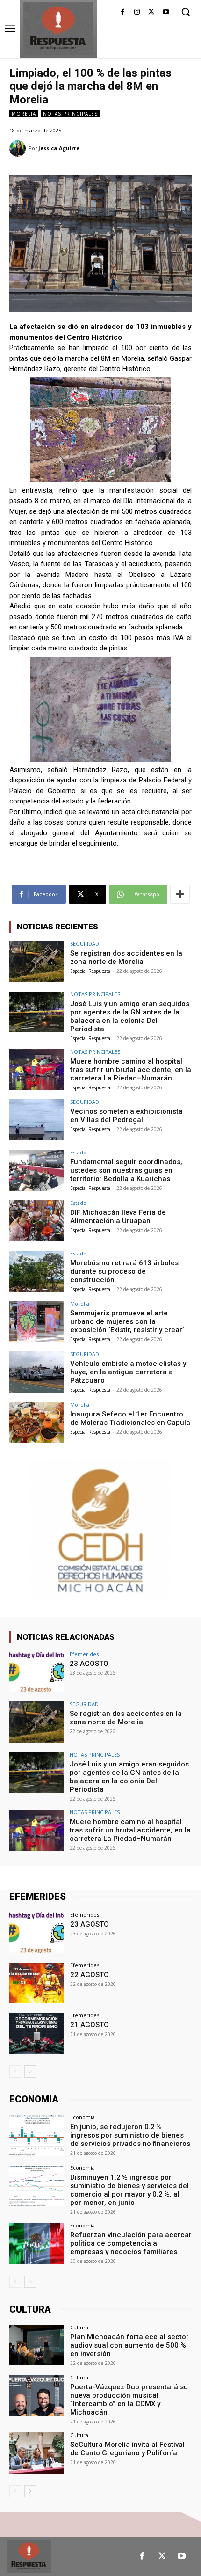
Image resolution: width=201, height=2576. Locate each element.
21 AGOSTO (90, 2025)
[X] (151, 12)
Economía (83, 2117)
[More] (180, 894)
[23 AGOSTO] (37, 1672)
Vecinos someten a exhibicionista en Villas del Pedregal (126, 1116)
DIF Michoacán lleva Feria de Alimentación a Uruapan (118, 1217)
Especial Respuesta (90, 971)
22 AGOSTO (90, 1975)
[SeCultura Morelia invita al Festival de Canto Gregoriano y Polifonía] (37, 2453)
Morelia (24, 114)
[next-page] (30, 2072)
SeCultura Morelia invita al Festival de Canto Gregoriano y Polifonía (127, 2449)
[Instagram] (137, 12)
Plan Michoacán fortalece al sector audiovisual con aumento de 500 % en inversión (129, 2345)
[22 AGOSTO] (37, 1983)
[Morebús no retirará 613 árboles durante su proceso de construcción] (37, 1271)
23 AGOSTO (89, 1664)
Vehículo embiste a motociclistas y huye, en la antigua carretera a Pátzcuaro (128, 1372)
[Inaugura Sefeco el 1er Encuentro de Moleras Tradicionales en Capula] (37, 1423)
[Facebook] (123, 12)
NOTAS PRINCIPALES (70, 114)
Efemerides (84, 1654)
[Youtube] (166, 12)
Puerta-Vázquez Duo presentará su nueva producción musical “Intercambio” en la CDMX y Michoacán (129, 2400)
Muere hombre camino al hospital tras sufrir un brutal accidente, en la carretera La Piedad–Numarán (131, 1070)
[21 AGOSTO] (37, 2033)
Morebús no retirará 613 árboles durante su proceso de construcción (124, 1271)
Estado (78, 1152)
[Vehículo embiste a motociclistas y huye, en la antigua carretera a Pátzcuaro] (37, 1372)
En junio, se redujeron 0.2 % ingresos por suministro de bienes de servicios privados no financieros (130, 2135)
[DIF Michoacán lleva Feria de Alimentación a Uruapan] (37, 1221)
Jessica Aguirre (59, 148)
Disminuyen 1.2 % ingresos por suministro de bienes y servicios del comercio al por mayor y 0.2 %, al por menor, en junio (129, 2190)
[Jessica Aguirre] (19, 149)
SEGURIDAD (85, 944)
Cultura (79, 2327)
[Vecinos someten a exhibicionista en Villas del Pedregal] (37, 1120)
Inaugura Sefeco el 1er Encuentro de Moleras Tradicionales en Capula (130, 1418)
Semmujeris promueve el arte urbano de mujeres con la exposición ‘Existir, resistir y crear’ (127, 1321)
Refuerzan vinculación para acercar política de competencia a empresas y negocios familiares (131, 2243)
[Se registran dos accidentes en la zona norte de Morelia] (37, 962)
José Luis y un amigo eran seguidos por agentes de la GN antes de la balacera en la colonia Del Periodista (130, 1016)
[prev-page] (15, 2072)
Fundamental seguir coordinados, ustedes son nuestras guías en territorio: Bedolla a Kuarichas (126, 1170)
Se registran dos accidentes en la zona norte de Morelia (126, 957)
